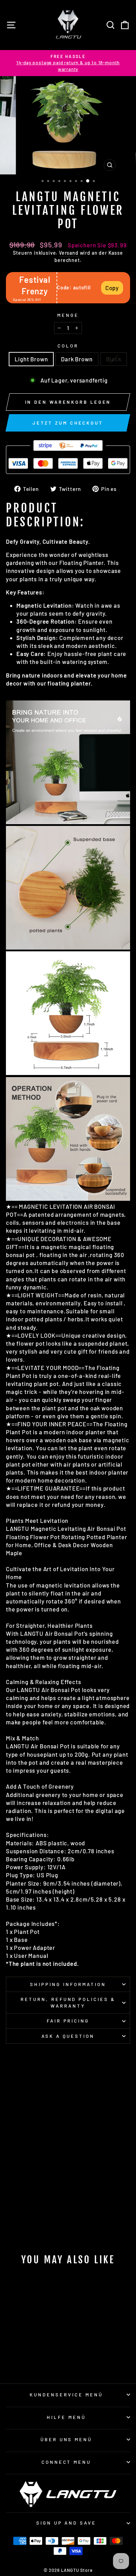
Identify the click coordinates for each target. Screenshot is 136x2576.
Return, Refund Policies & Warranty (68, 2003)
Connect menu (66, 2462)
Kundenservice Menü (66, 2395)
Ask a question (68, 2036)
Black (114, 359)
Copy (112, 288)
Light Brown (31, 359)
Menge (68, 315)
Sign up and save (66, 2523)
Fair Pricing (68, 2021)
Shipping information (68, 1984)
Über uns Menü (66, 2439)
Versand (69, 253)
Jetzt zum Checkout (68, 423)
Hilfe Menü (66, 2417)
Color (68, 346)
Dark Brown (77, 359)
